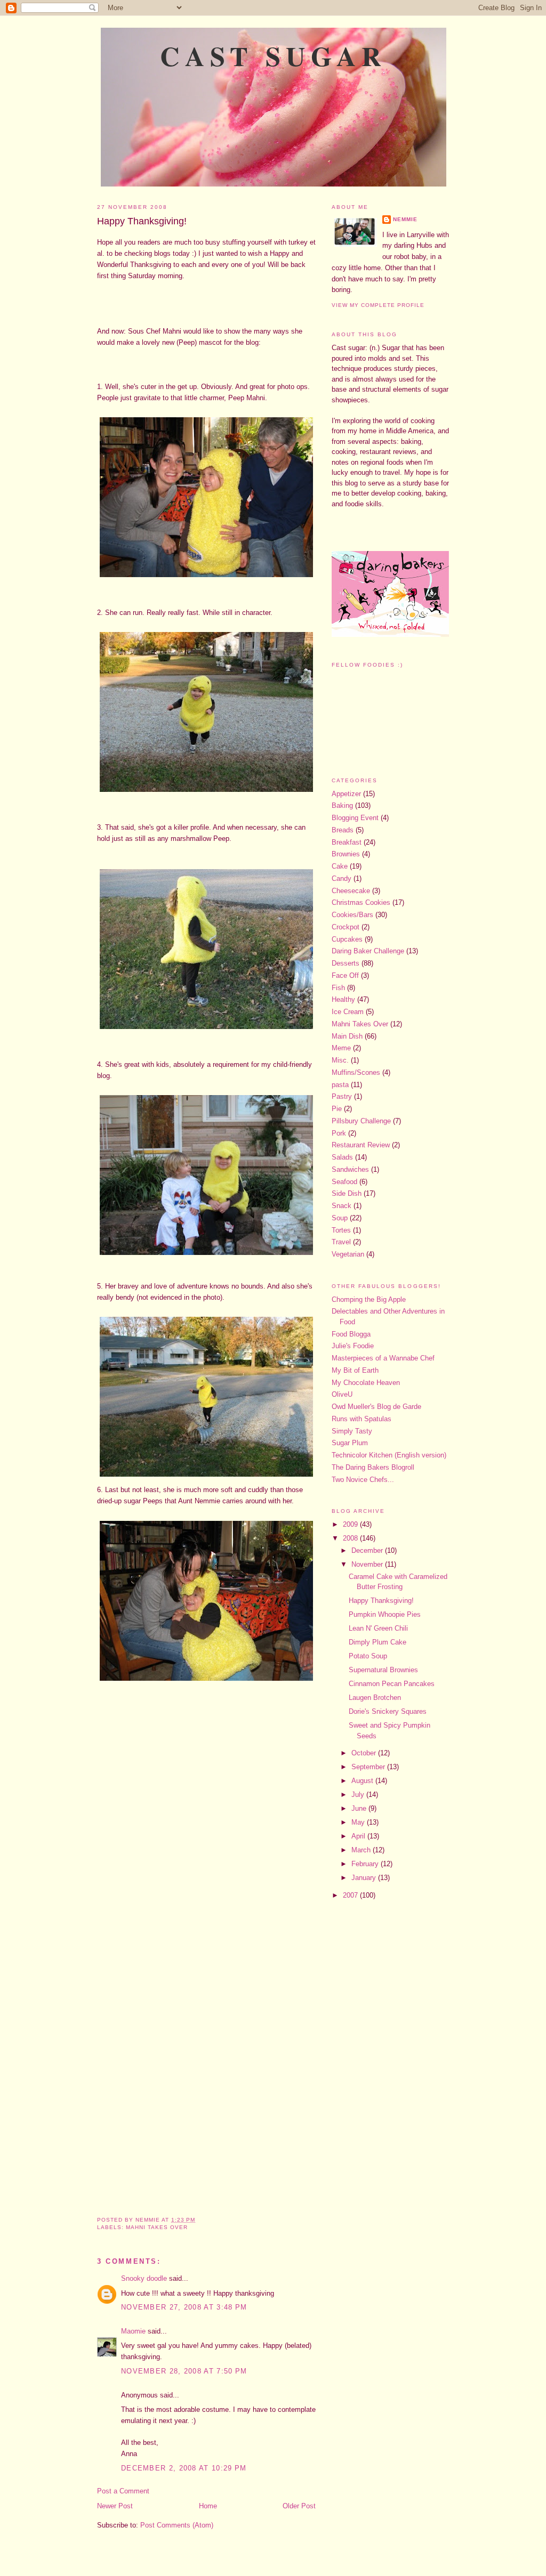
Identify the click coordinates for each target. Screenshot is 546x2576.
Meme (341, 1048)
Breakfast (347, 842)
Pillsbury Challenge (361, 1121)
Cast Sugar (273, 55)
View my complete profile (378, 305)
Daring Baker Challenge (368, 951)
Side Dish (347, 1193)
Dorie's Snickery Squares (388, 1711)
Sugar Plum (350, 1443)
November (368, 1564)
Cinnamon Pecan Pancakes (392, 1684)
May (359, 1822)
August (363, 1781)
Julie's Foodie (353, 1346)
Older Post (299, 2506)
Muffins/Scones (356, 1072)
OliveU (342, 1394)
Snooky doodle (144, 2278)
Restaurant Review (361, 1145)
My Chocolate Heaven (366, 1383)
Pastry (342, 1096)
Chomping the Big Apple (369, 1299)
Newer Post (115, 2506)
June (360, 1808)
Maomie (133, 2331)
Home (208, 2506)
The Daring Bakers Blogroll (373, 1467)
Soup (340, 1218)
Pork (339, 1133)
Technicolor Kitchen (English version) (389, 1455)
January (365, 1878)
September (369, 1767)
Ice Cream (348, 1012)
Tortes (341, 1230)
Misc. (340, 1060)
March (362, 1850)
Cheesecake (351, 891)
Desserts (346, 963)
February (366, 1864)
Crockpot (346, 927)
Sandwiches (350, 1169)
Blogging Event (355, 818)
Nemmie (405, 219)
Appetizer (346, 794)
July (359, 1795)
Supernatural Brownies (383, 1670)
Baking (342, 805)
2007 (351, 1895)
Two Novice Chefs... (363, 1480)
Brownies (346, 854)
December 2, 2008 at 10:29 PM (184, 2468)
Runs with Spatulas (362, 1419)
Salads (342, 1157)
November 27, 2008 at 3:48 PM (184, 2307)
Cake (340, 866)
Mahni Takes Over (157, 2227)
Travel (341, 1242)
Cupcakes (347, 939)
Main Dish (347, 1036)
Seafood (344, 1182)
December (368, 1550)
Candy (342, 878)
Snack (342, 1206)
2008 (351, 1538)
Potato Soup (368, 1656)
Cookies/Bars (352, 915)
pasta (340, 1085)
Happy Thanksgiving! (142, 221)
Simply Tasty (352, 1431)
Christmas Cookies (361, 902)
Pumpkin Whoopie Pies (385, 1614)
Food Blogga (351, 1334)
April (359, 1836)
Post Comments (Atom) (177, 2525)
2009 (351, 1524)
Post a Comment (123, 2491)
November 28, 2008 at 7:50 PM (184, 2371)
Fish (338, 988)
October (365, 1753)
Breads (343, 830)
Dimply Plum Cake (378, 1642)
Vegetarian (348, 1254)
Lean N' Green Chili (378, 1628)
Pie (337, 1109)
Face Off (345, 975)
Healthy (343, 999)
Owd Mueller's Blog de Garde (376, 1407)
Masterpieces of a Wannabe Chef (383, 1358)
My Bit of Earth (355, 1370)
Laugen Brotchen (375, 1698)
